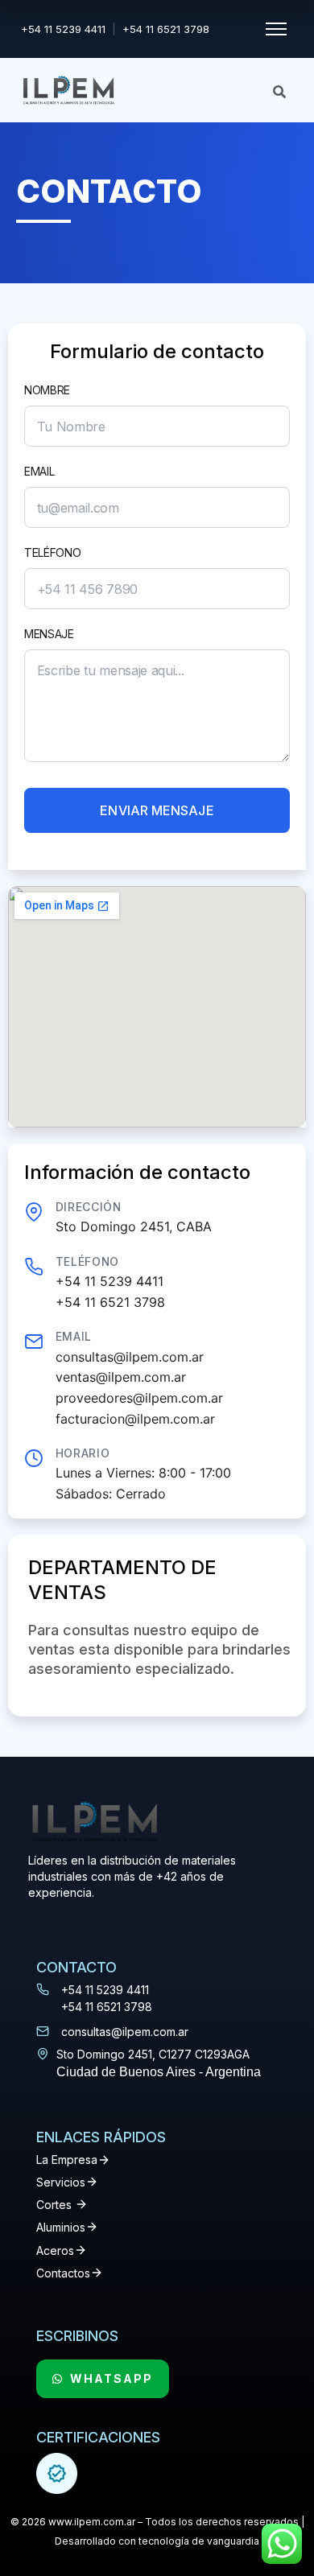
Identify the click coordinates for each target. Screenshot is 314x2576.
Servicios (61, 2182)
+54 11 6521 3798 (166, 29)
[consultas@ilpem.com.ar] (43, 2031)
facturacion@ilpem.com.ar (135, 1419)
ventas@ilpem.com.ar (121, 1377)
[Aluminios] (92, 2227)
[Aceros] (81, 2250)
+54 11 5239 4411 (63, 29)
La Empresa (67, 2160)
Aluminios (61, 2227)
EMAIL (39, 471)
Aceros (55, 2250)
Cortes (54, 2205)
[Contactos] (97, 2273)
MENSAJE (49, 634)
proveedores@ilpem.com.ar (139, 1398)
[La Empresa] (104, 2160)
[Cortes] (81, 2204)
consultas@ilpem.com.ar (130, 1357)
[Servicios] (92, 2182)
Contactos (63, 2273)
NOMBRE (47, 390)
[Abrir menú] (276, 29)
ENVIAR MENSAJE (157, 810)
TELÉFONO (53, 552)
